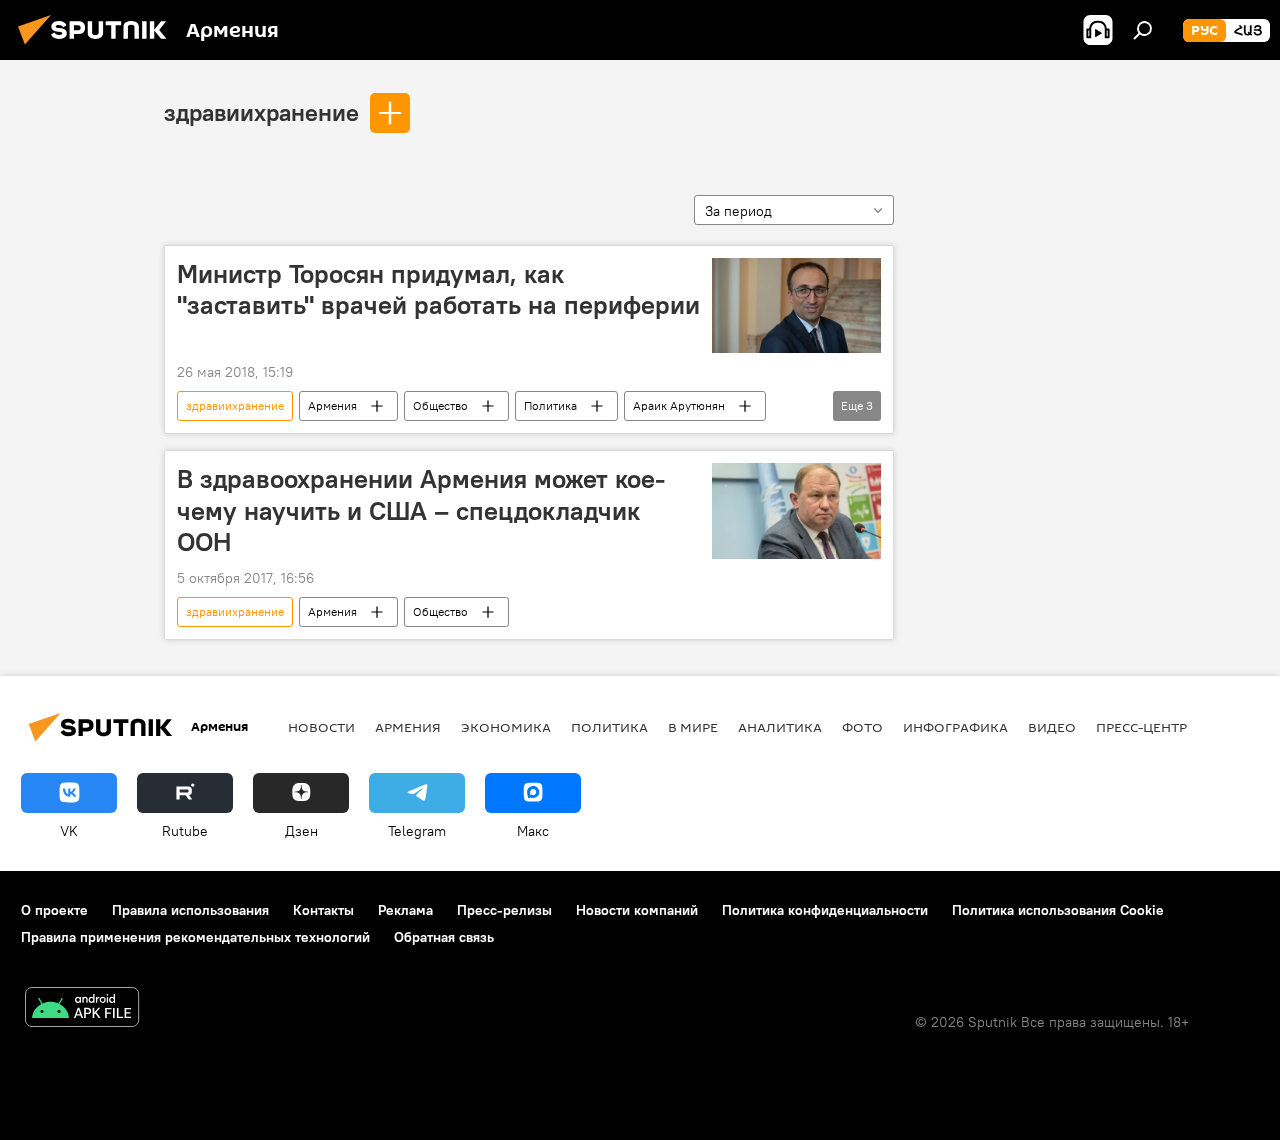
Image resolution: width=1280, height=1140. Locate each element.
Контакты (323, 910)
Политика (550, 405)
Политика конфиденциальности (825, 910)
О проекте (54, 910)
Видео (1052, 727)
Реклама (405, 910)
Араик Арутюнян (679, 405)
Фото (862, 727)
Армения (332, 405)
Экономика (506, 727)
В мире (693, 727)
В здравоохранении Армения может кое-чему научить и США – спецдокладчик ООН (421, 510)
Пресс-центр (1141, 727)
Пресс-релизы (504, 910)
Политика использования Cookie (1058, 910)
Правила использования (190, 910)
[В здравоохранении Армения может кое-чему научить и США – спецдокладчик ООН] (796, 510)
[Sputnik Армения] (98, 47)
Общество (440, 405)
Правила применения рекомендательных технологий (195, 937)
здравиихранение (261, 112)
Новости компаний (637, 910)
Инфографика (955, 727)
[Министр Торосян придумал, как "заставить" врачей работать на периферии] (796, 305)
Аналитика (780, 727)
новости (321, 727)
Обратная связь (444, 937)
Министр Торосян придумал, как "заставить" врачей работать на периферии (438, 289)
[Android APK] (82, 1009)
